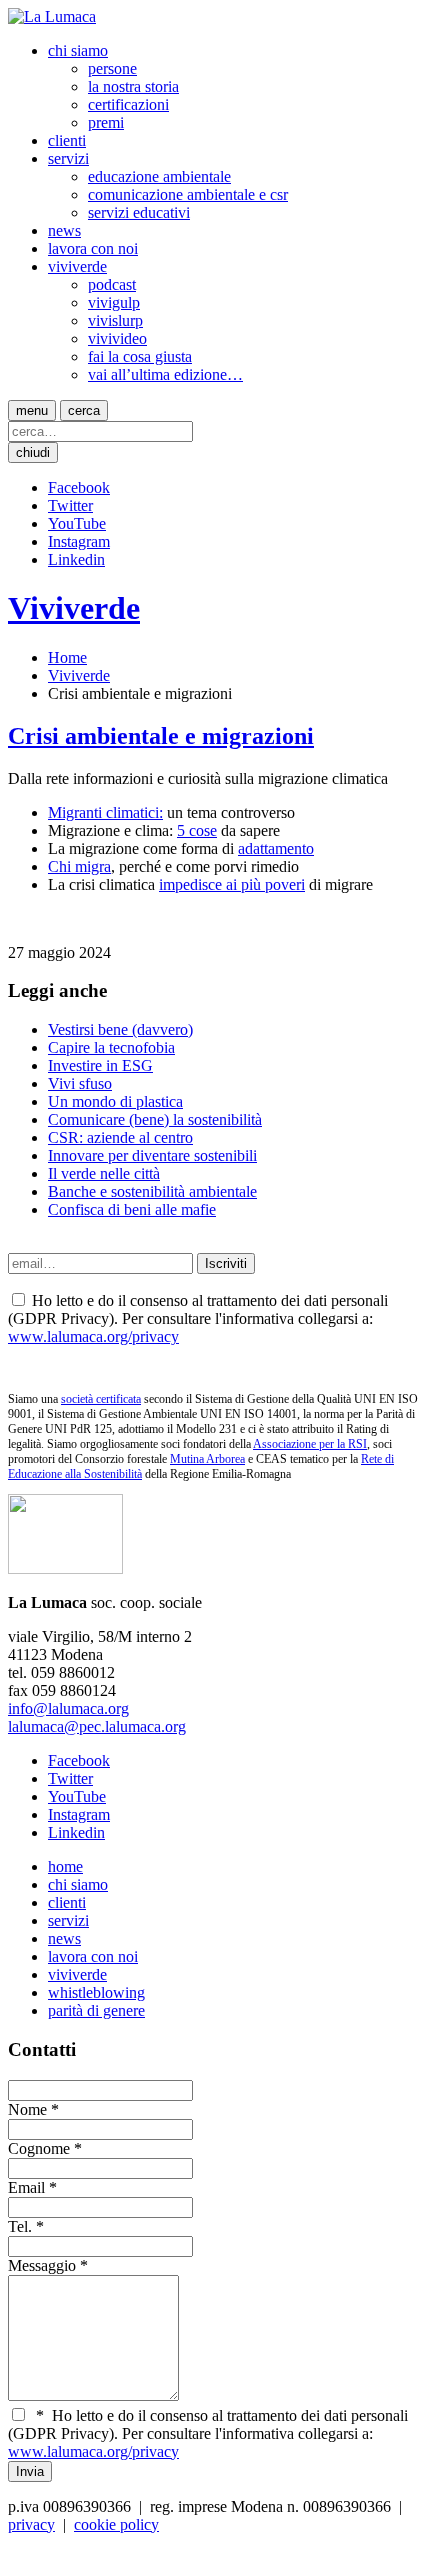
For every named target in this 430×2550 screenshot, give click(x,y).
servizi (68, 158)
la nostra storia (133, 86)
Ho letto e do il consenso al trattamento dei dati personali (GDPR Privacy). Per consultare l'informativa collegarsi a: (208, 2433)
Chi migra (79, 866)
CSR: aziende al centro (120, 1137)
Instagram (79, 541)
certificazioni (128, 104)
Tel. (20, 2226)
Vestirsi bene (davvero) (120, 1029)
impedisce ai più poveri (232, 884)
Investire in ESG (100, 1065)
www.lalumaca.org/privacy (93, 1336)
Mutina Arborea (207, 1459)
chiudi (33, 452)
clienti (67, 140)
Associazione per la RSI (310, 1444)
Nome (27, 2109)
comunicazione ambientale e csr (188, 194)
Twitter (70, 505)
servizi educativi (139, 212)
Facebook (79, 487)
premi (106, 122)
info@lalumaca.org (68, 1708)
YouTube (77, 523)
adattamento (276, 848)
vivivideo (117, 338)
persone (112, 68)
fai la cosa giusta (140, 356)
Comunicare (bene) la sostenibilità (155, 1119)
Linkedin (76, 559)
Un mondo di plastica (115, 1101)
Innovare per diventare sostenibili (152, 1155)
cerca (84, 410)
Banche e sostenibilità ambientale (152, 1191)
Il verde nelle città (104, 1173)
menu (32, 410)
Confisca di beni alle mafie (132, 1209)
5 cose (197, 830)
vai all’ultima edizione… (165, 374)
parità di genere (96, 2010)
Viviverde (74, 608)
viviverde (77, 266)
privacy (31, 2524)
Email (26, 2187)
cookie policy (116, 2524)
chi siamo (78, 50)
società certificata (101, 1399)
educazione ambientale (159, 176)
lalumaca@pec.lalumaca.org (97, 1726)
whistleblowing (96, 1992)
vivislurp (115, 320)
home (65, 1866)
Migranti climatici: (105, 812)
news (64, 230)
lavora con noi (93, 248)
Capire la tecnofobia (111, 1047)
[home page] (52, 16)
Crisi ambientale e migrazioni (161, 736)
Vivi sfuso (80, 1083)
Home (67, 657)
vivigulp (114, 302)
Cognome (39, 2148)
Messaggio (42, 2265)
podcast (112, 284)
